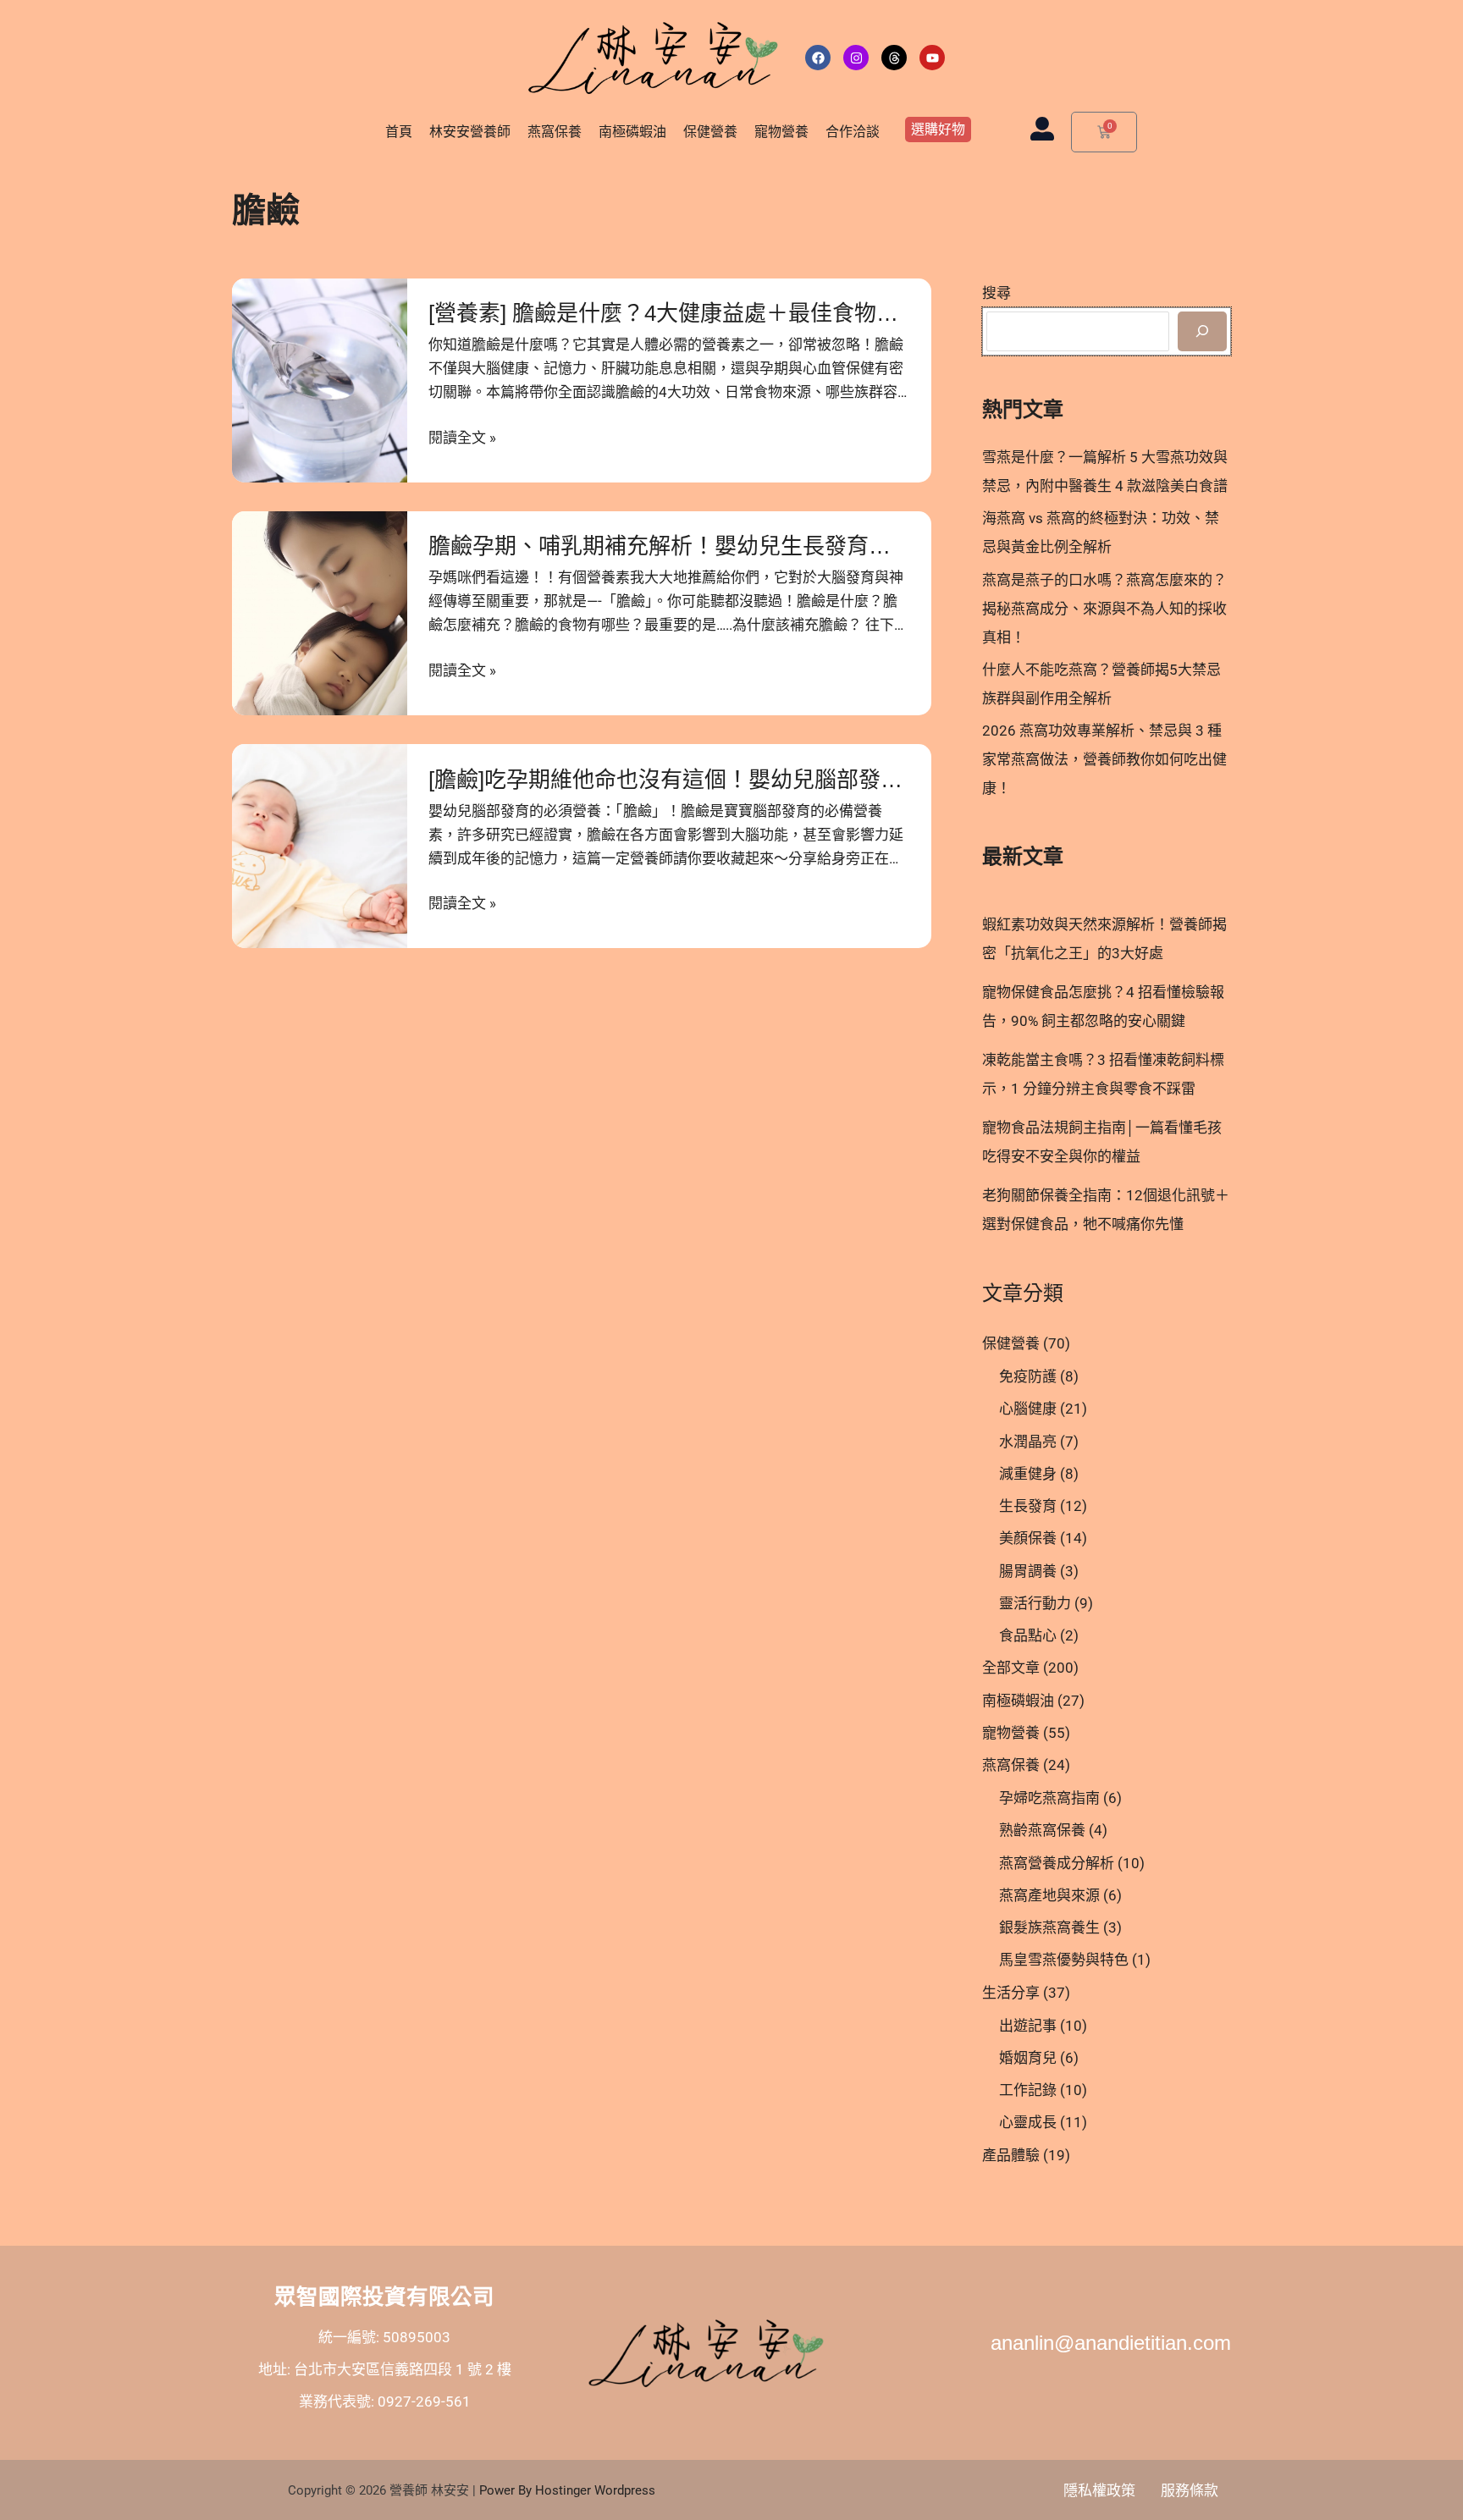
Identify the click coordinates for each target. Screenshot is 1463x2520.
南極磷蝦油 (632, 132)
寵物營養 (781, 132)
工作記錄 (1028, 2090)
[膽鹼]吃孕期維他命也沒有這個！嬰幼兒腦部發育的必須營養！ (731, 780)
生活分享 (1011, 1993)
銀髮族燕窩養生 (1049, 1927)
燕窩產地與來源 (1049, 1895)
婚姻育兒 (1028, 2058)
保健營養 (710, 132)
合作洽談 (853, 132)
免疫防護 (1028, 1376)
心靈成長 (1028, 2122)
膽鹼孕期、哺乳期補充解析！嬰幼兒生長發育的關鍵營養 (704, 546)
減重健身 (1028, 1474)
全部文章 (1011, 1668)
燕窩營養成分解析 (1057, 1863)
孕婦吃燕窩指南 (1049, 1798)
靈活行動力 (1035, 1603)
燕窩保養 (555, 132)
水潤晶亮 (1028, 1442)
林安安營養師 (470, 132)
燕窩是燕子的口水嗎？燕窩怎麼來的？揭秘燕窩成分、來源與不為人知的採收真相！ (1104, 609)
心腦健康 (1028, 1409)
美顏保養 (1028, 1538)
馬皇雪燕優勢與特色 (1064, 1960)
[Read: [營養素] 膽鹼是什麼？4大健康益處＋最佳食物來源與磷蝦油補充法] (320, 380)
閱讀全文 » (462, 438)
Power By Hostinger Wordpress (567, 2490)
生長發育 (1028, 1506)
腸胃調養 (1028, 1571)
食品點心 (1028, 1635)
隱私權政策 (1099, 2490)
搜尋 (996, 293)
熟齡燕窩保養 (1042, 1830)
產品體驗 (1011, 2155)
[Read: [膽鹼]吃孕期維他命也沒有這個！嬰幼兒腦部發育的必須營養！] (320, 846)
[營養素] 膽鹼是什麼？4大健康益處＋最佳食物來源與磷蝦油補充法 (751, 313)
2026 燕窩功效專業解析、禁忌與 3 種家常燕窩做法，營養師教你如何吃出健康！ (1104, 759)
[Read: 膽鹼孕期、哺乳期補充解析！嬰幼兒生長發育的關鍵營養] (320, 613)
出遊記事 (1028, 2026)
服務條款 (1190, 2490)
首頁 (399, 132)
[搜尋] (1202, 332)
